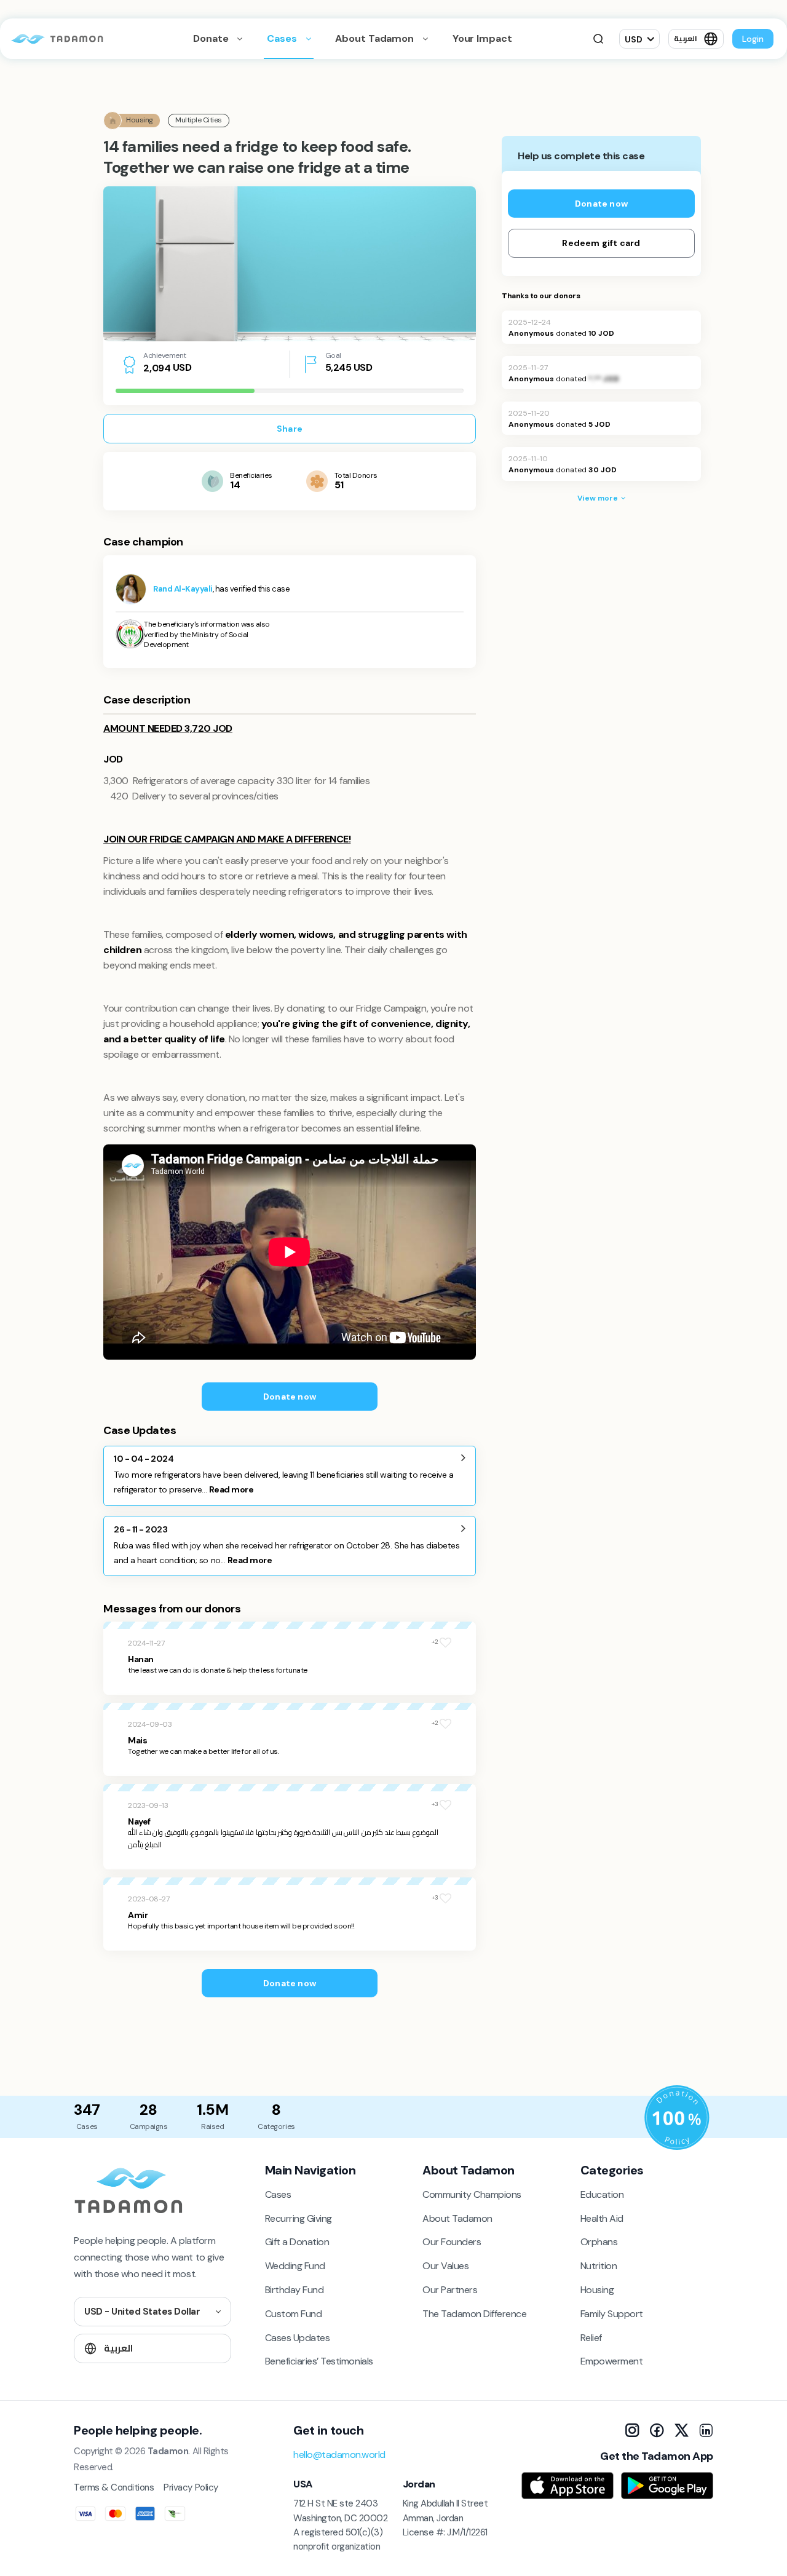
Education (602, 2194)
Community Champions (472, 2194)
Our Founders (452, 2242)
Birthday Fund (295, 2290)
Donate (212, 38)
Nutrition (599, 2266)
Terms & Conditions (114, 2487)
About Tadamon (375, 38)
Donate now (290, 1397)
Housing (597, 2290)
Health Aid (602, 2218)
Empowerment (612, 2361)
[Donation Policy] (677, 2118)
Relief (591, 2338)
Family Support (612, 2314)
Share (290, 429)
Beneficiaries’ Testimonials (319, 2361)
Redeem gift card (601, 243)
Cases (283, 38)
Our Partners (450, 2290)
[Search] (598, 39)
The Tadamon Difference (474, 2314)
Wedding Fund (295, 2266)
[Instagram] (632, 2430)
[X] (681, 2430)
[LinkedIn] (706, 2430)
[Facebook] (657, 2430)
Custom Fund (294, 2314)
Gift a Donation (297, 2242)
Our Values (445, 2266)
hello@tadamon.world (339, 2455)
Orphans (599, 2242)
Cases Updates (298, 2338)
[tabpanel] (290, 264)
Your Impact (482, 38)
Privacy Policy (191, 2487)
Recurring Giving (299, 2218)
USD (634, 39)
